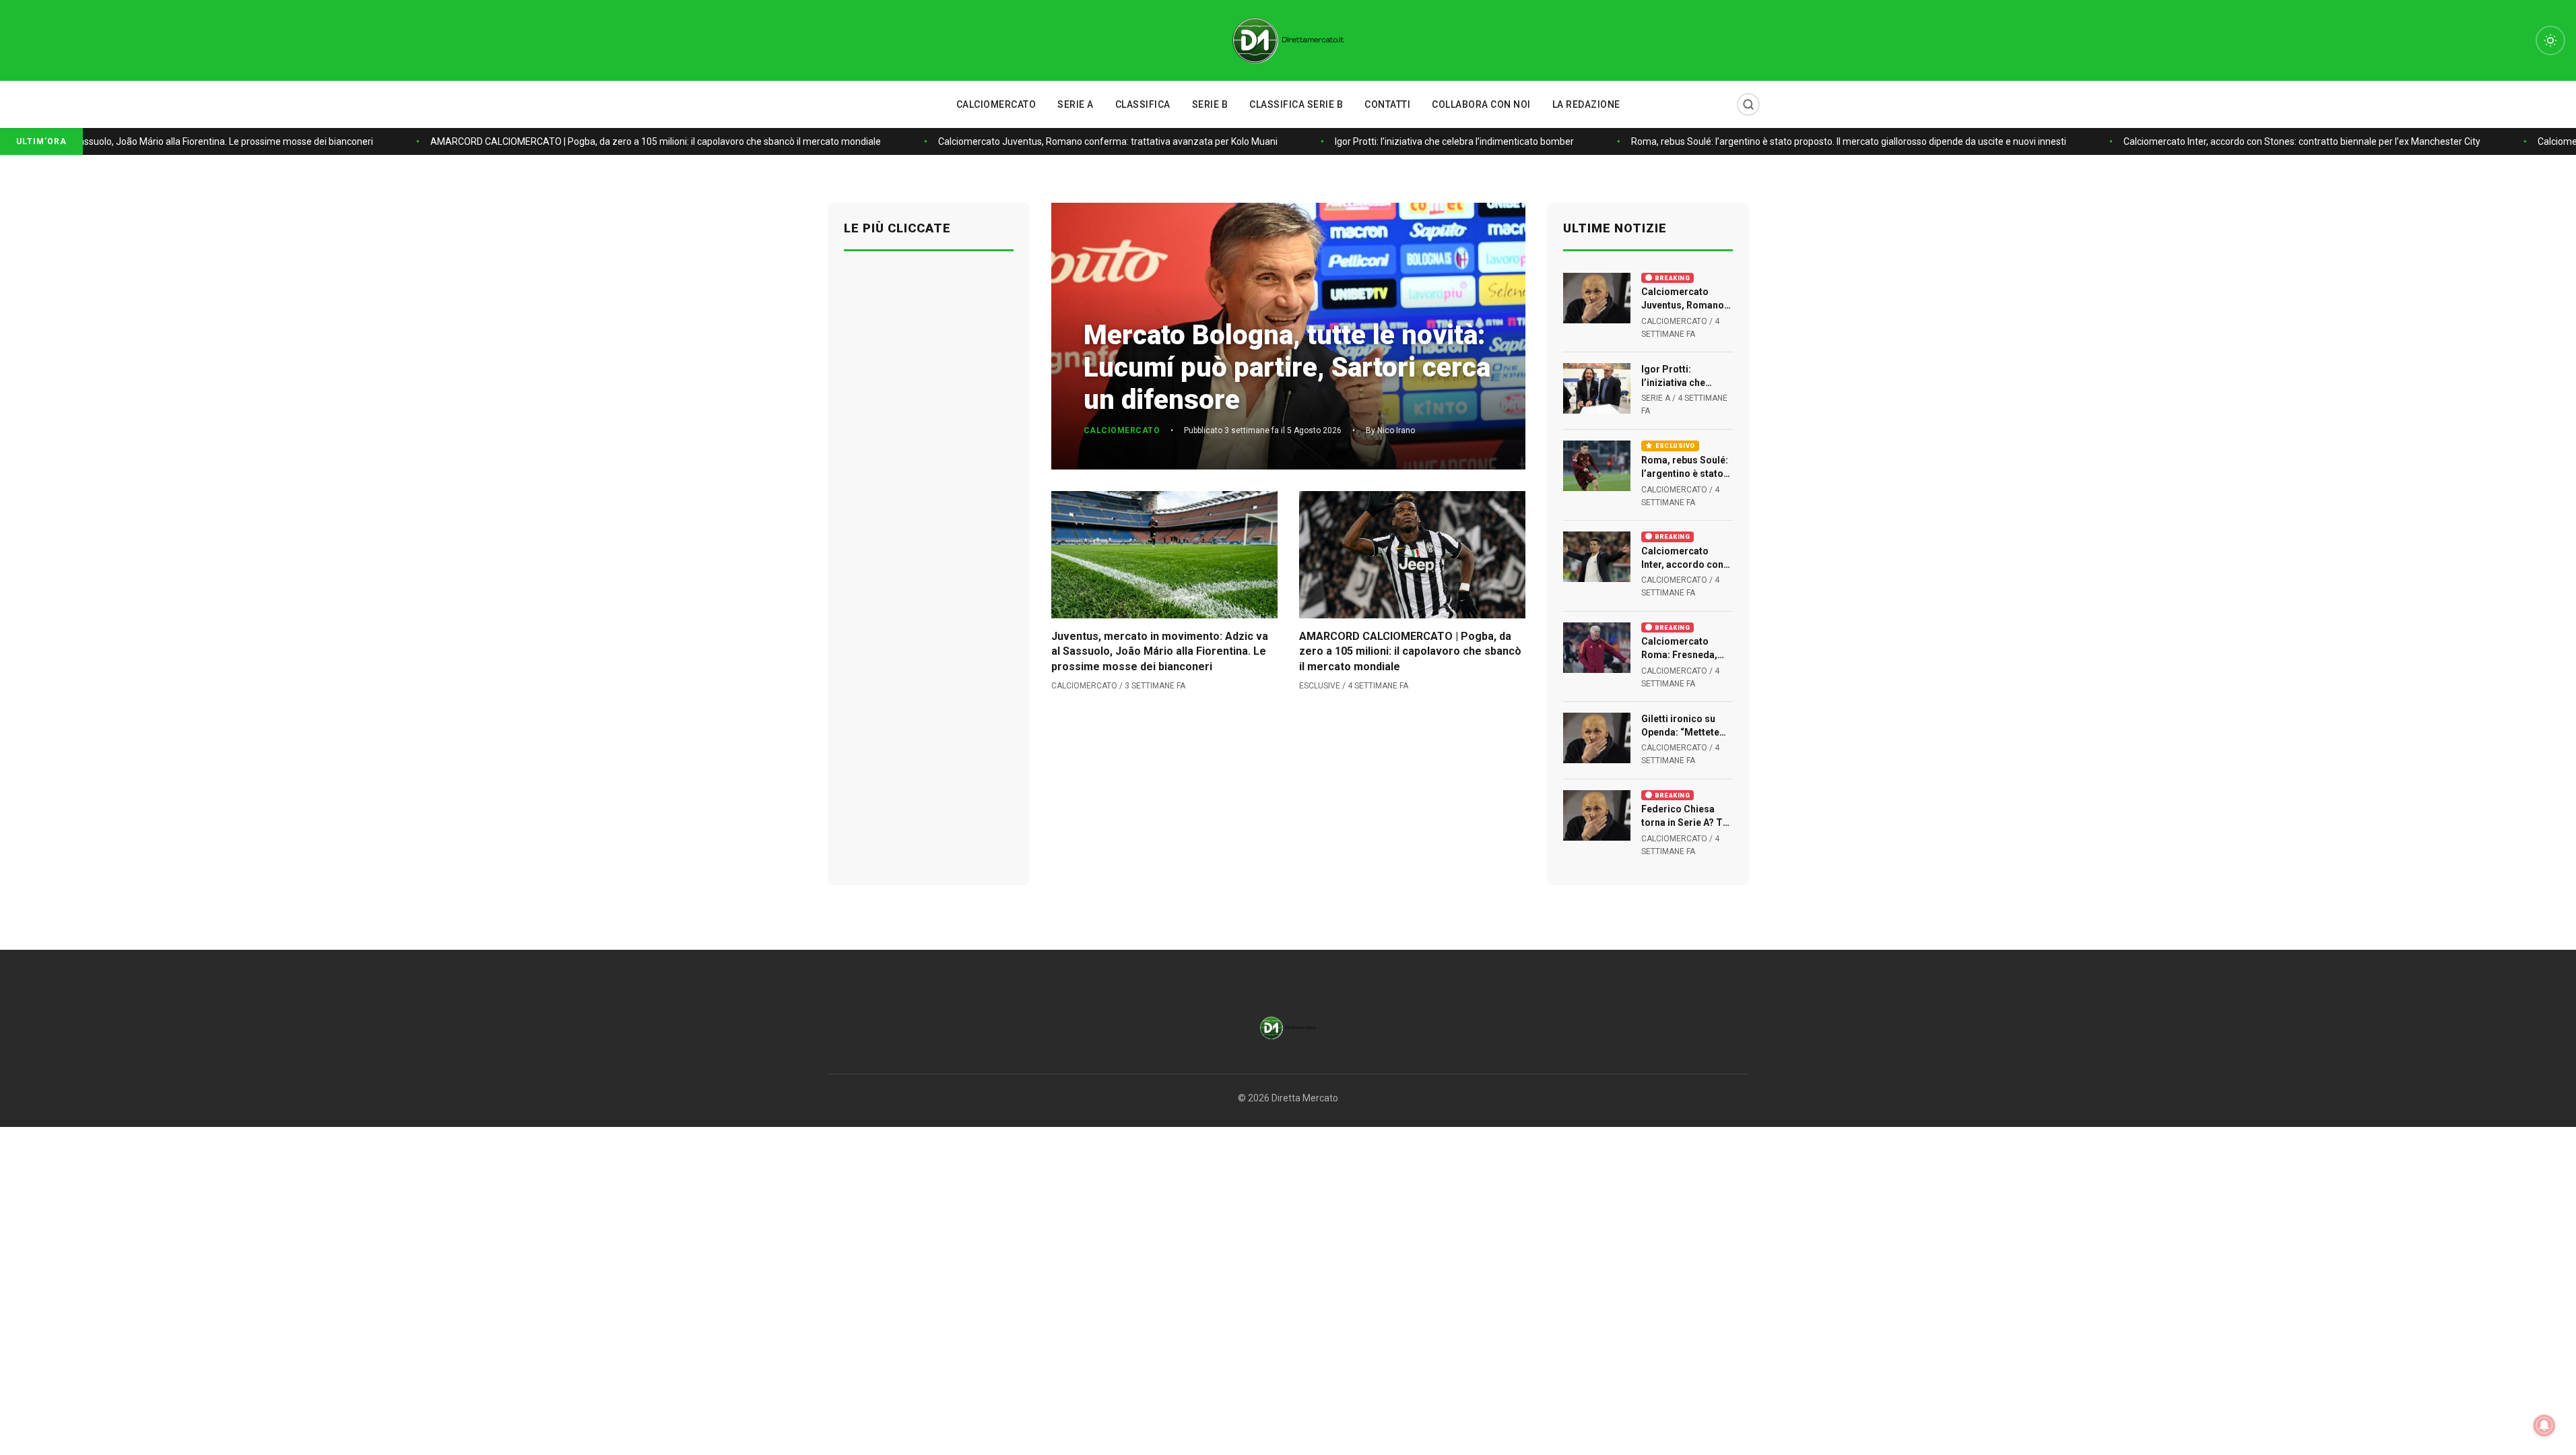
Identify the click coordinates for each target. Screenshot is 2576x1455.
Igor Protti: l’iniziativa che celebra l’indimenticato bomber (1431, 141)
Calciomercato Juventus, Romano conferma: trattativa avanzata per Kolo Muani (1084, 141)
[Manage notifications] (2544, 1425)
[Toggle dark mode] (2550, 40)
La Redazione (1586, 104)
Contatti (1387, 104)
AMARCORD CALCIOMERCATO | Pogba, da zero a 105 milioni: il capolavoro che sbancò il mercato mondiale (632, 141)
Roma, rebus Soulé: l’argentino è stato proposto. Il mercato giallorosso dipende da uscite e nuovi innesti (1825, 141)
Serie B (1210, 104)
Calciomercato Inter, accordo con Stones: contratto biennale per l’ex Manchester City (2278, 141)
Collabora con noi (1481, 104)
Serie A (1076, 104)
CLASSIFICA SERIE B (1296, 104)
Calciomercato (996, 104)
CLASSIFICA (1143, 104)
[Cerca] (1748, 104)
